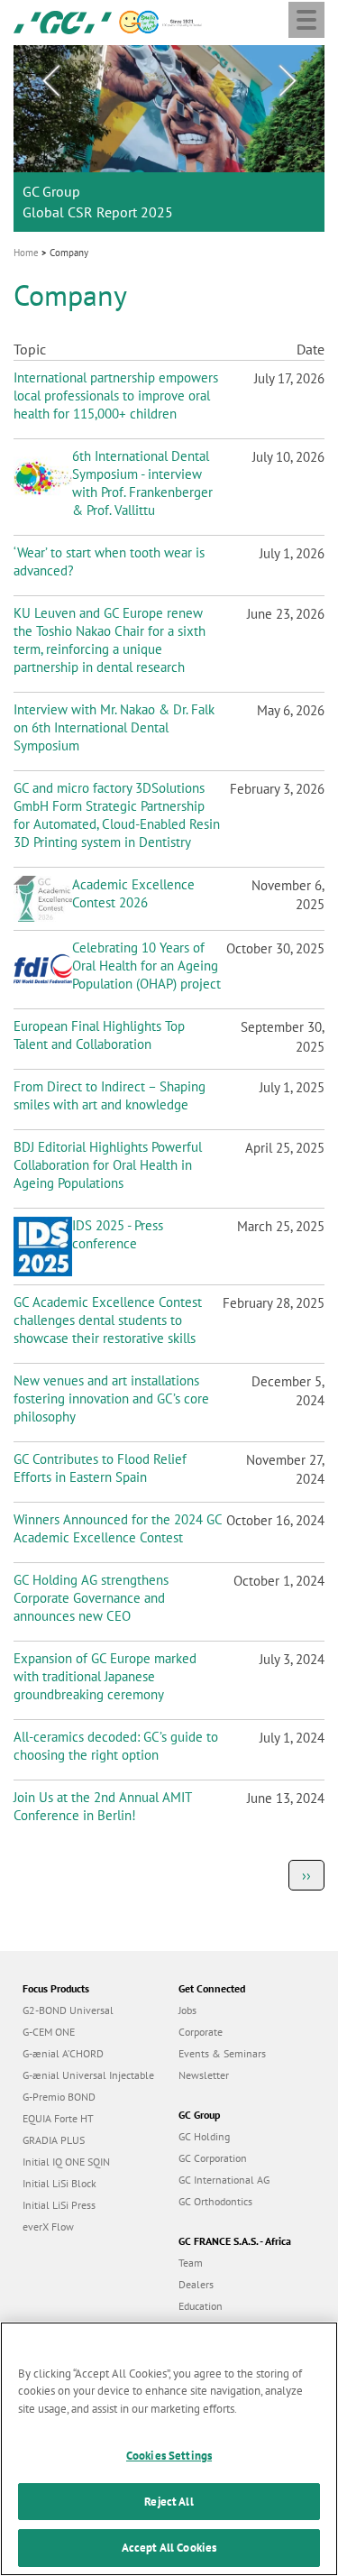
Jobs (187, 2010)
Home (26, 253)
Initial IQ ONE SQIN (66, 2162)
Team (191, 2263)
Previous (50, 81)
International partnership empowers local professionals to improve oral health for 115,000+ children (116, 396)
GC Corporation (213, 2158)
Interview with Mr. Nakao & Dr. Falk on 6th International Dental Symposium (114, 727)
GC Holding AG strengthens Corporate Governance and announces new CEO (91, 1598)
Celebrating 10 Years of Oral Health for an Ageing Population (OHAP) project (146, 966)
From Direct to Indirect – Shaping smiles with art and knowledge (110, 1095)
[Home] (63, 21)
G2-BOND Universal (68, 2010)
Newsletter (204, 2075)
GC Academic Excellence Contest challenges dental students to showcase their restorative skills (108, 1320)
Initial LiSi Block (59, 2183)
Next (288, 81)
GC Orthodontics (215, 2201)
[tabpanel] (169, 138)
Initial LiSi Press (59, 2205)
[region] (169, 2449)
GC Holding (204, 2136)
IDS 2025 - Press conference (118, 1234)
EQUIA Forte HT (58, 2118)
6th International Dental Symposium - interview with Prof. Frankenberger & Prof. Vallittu (142, 483)
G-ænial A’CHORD (63, 2053)
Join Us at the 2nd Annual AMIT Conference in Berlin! (102, 1806)
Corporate (201, 2032)
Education (201, 2306)
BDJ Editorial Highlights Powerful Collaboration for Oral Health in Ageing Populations (108, 1165)
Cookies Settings (169, 2456)
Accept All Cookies (169, 2548)
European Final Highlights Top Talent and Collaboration (99, 1035)
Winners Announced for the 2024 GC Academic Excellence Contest (118, 1528)
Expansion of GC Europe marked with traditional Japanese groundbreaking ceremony (105, 1676)
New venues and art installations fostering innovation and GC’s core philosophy (111, 1398)
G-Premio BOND (59, 2097)
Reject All (169, 2502)
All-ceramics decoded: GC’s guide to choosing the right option (116, 1746)
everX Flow (48, 2226)
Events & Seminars (222, 2053)
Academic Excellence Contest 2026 (133, 893)
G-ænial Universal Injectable (88, 2075)
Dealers (196, 2284)
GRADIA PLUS (54, 2140)
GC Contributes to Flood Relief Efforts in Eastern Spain (100, 1468)
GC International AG (224, 2180)
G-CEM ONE (49, 2032)
